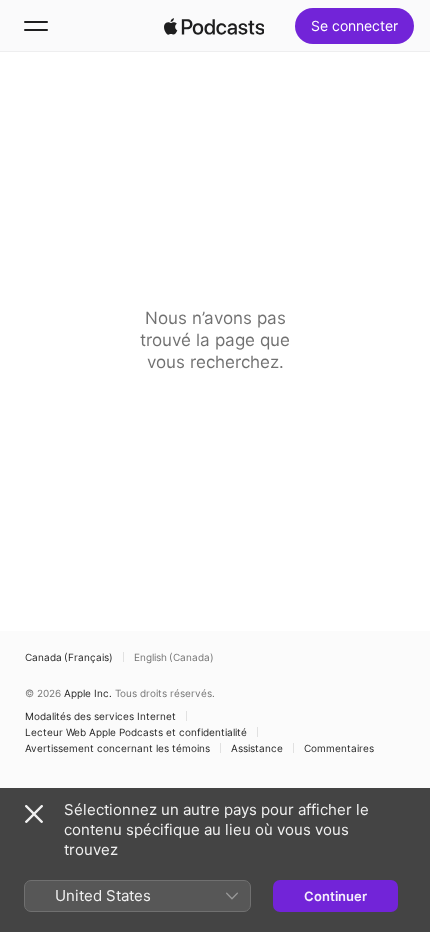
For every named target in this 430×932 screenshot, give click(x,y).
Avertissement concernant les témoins (117, 748)
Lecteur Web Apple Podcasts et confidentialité (136, 732)
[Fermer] (34, 814)
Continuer (335, 896)
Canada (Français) (69, 657)
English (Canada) (174, 657)
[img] (214, 26)
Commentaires (339, 748)
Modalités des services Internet (100, 716)
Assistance (257, 748)
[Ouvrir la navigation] (36, 26)
